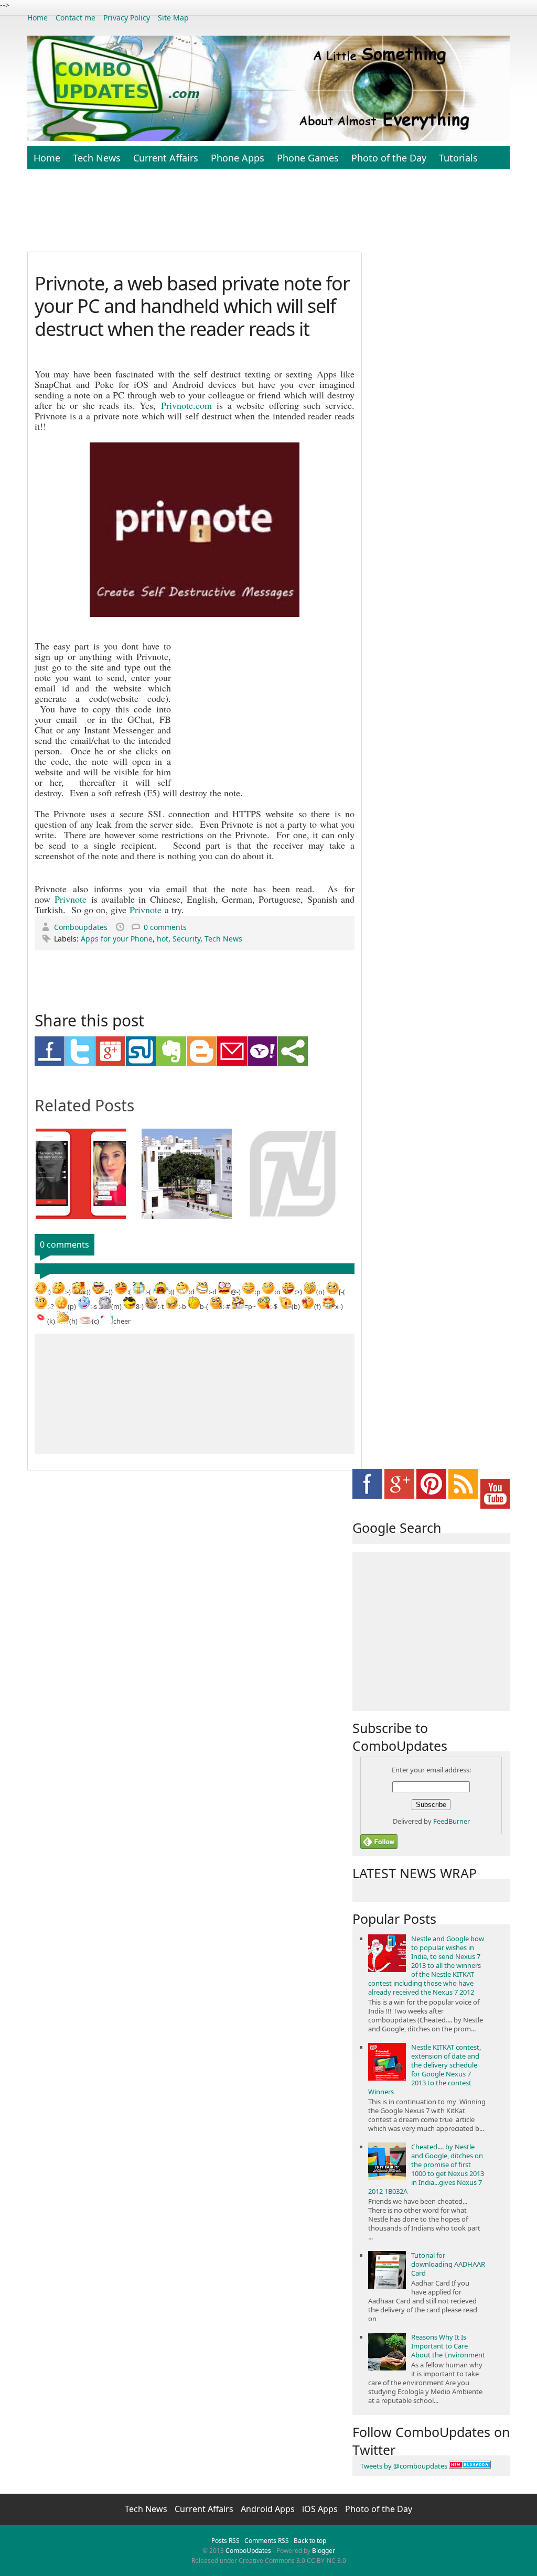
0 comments (165, 927)
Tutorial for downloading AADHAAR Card (448, 2264)
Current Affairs (166, 158)
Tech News (97, 158)
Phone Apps (238, 158)
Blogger (324, 2551)
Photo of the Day (389, 158)
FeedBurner (452, 1821)
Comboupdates (82, 927)
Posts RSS (225, 2541)
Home (37, 18)
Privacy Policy (127, 18)
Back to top (310, 2541)
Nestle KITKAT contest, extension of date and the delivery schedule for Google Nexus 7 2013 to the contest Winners (425, 2069)
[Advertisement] (282, 216)
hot (163, 939)
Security (186, 939)
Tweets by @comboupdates (404, 2466)
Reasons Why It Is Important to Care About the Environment (448, 2346)
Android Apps (269, 2509)
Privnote (71, 899)
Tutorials (458, 158)
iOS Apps (321, 2509)
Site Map (173, 18)
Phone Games (308, 158)
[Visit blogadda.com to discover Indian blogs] (470, 2466)
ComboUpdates (248, 2551)
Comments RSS (267, 2541)
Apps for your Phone (117, 939)
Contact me (76, 18)
